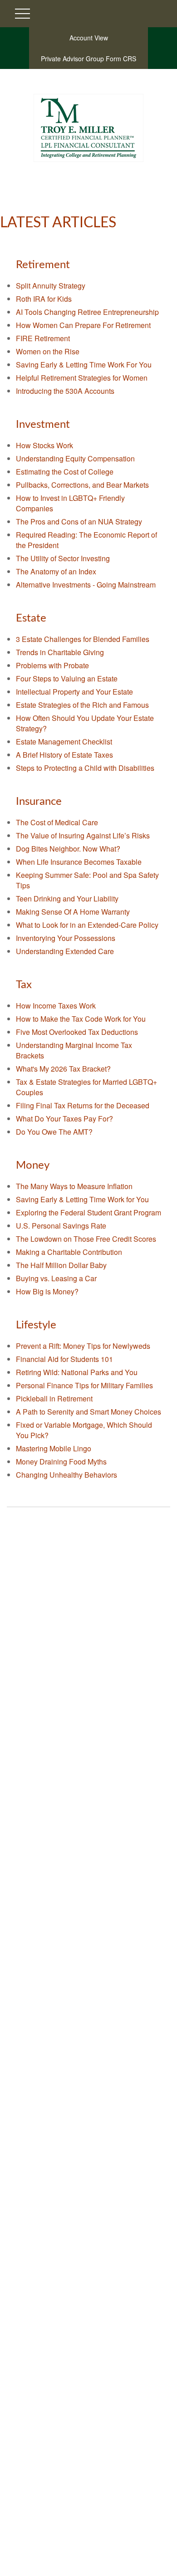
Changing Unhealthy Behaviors (66, 1475)
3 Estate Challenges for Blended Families (83, 639)
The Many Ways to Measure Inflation (74, 1186)
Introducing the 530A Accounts (65, 391)
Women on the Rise (48, 351)
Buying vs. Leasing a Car (56, 1278)
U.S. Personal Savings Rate (61, 1226)
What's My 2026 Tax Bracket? (63, 1069)
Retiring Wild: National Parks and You (77, 1372)
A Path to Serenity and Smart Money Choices (88, 1412)
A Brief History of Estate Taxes (64, 755)
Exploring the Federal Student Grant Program (88, 1212)
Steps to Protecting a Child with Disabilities (85, 768)
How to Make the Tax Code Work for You (81, 1019)
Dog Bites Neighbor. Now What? (68, 849)
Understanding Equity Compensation (75, 458)
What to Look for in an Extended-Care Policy (87, 925)
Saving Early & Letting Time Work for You (82, 1199)
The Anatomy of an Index (56, 571)
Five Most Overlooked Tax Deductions (77, 1032)
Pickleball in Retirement (54, 1398)
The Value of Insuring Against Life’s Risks (83, 835)
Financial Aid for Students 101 (64, 1359)
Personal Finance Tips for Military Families (84, 1385)
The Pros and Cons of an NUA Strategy (79, 522)
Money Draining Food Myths (61, 1462)
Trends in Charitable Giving (60, 652)
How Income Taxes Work (56, 1006)
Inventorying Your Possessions (66, 938)
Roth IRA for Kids (44, 299)
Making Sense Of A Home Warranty (73, 912)
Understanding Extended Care (65, 951)
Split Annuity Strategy (51, 286)
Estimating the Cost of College (65, 472)
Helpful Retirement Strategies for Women (82, 378)
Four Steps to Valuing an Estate (67, 678)
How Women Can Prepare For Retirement (83, 325)
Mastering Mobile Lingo (54, 1448)
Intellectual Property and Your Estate (74, 692)
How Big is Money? (47, 1291)
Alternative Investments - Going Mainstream (86, 585)
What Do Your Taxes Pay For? (64, 1119)
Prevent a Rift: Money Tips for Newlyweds (83, 1346)
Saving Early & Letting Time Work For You (84, 365)
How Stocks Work (44, 445)
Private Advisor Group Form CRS (88, 59)
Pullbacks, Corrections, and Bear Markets (82, 485)
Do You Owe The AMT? (54, 1132)
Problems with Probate (52, 665)
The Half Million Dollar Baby (61, 1265)
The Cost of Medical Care (57, 822)
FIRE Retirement (43, 338)
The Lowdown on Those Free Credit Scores (86, 1239)
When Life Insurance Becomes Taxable (79, 862)
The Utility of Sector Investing (63, 558)
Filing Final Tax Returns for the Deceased (83, 1105)
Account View (89, 38)
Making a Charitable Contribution (69, 1252)
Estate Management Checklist (64, 742)
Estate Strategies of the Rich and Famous (82, 705)
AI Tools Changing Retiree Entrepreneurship (87, 312)
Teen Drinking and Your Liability (67, 899)
